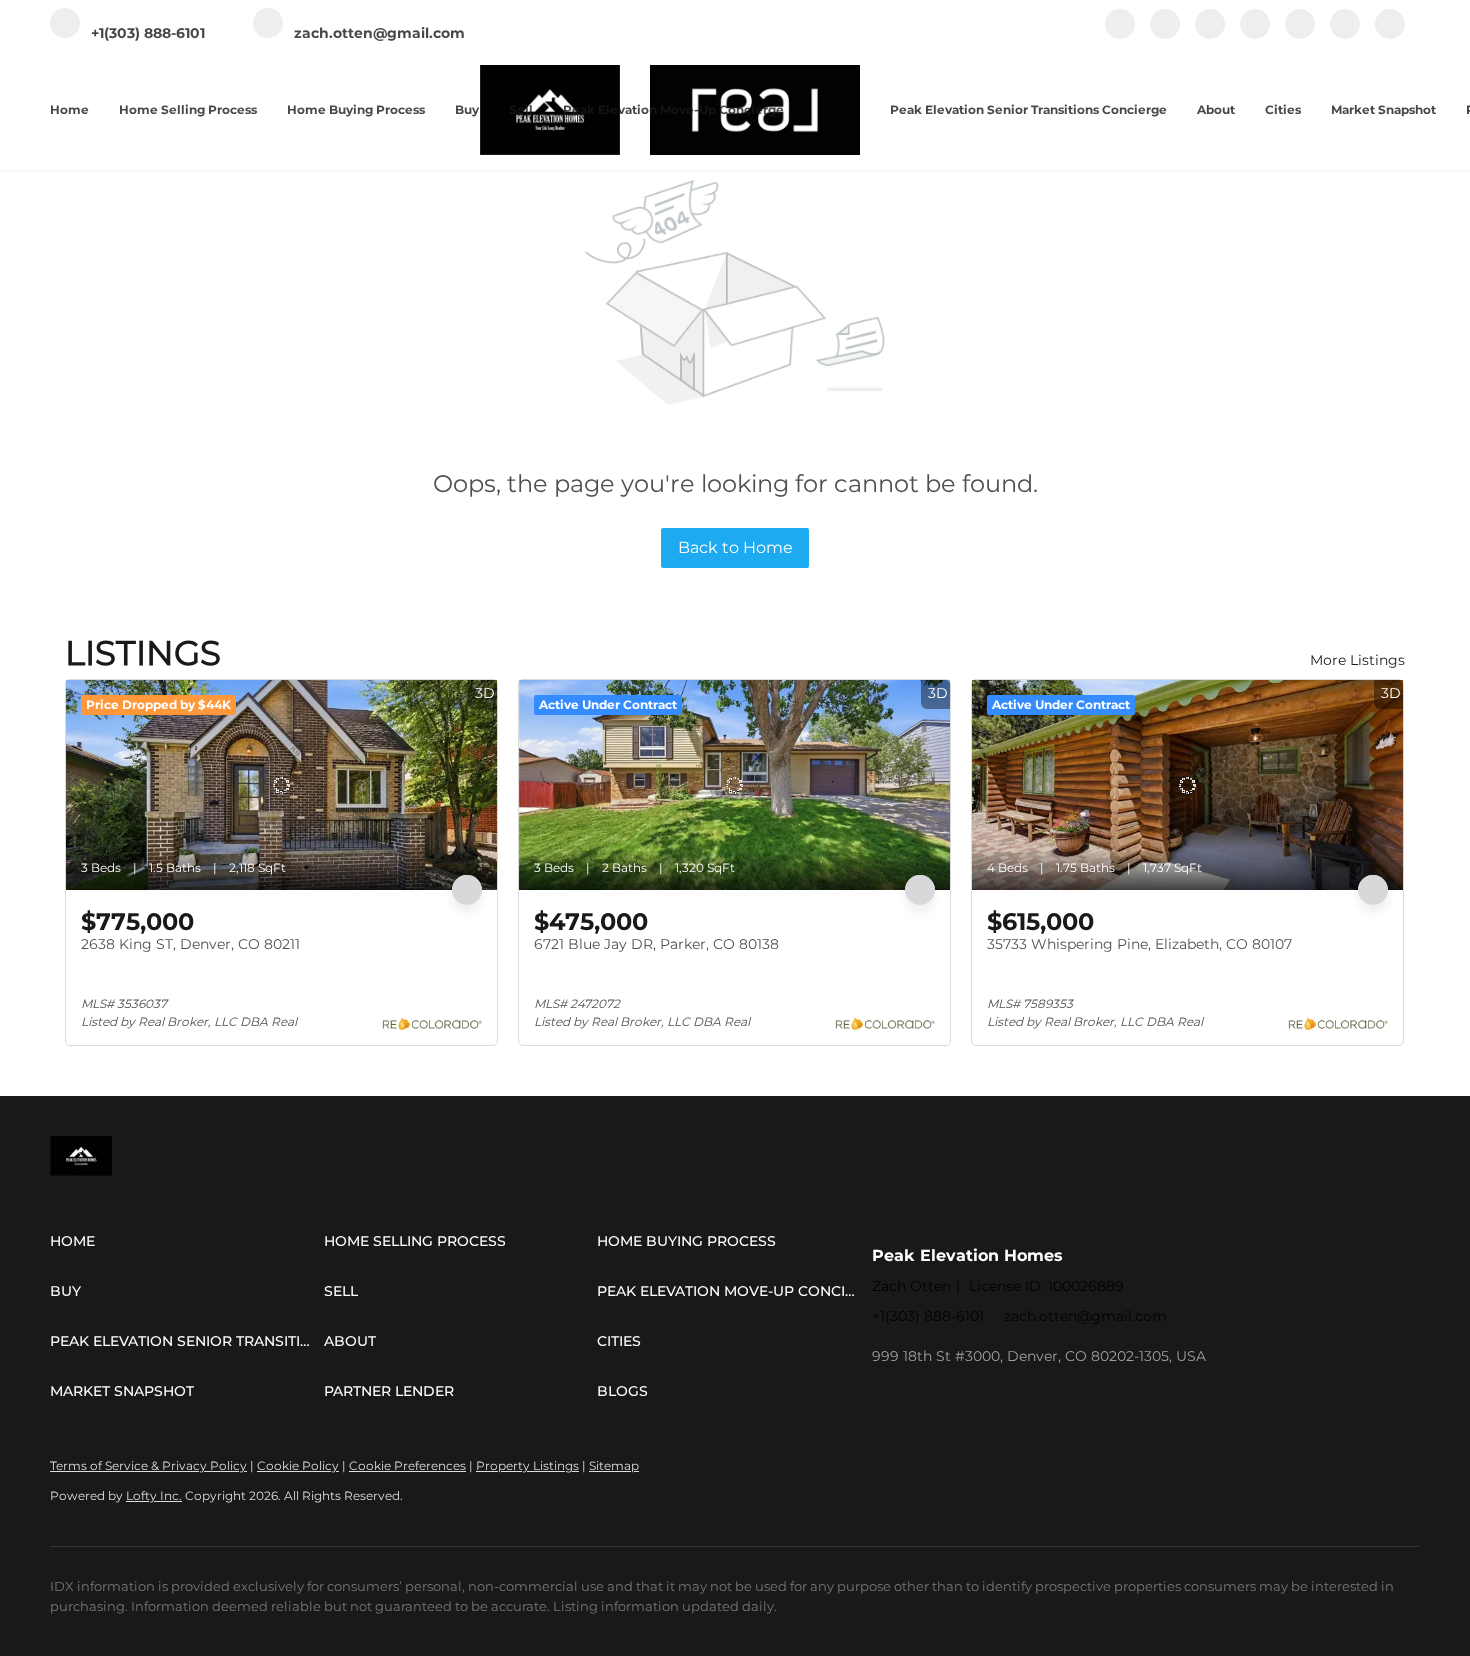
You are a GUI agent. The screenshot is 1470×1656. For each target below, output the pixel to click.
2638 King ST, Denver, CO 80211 (190, 944)
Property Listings (527, 1465)
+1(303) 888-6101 (928, 1316)
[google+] (1390, 34)
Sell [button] (521, 109)
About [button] (1216, 109)
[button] (187, 1241)
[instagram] (1300, 34)
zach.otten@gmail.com (1085, 1316)
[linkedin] (1165, 34)
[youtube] (1345, 34)
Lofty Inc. (154, 1495)
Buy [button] (467, 109)
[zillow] (1255, 34)
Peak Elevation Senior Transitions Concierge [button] (1028, 109)
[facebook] (1120, 34)
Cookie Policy (298, 1465)
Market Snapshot (1383, 109)
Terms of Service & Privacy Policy (148, 1465)
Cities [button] (1283, 109)
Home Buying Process (356, 109)
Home (69, 109)
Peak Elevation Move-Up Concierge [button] (673, 109)
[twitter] (1210, 34)
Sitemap (614, 1465)
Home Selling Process (188, 109)
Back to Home (735, 547)
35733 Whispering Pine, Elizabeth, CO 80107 (1139, 944)
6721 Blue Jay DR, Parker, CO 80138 (656, 944)
